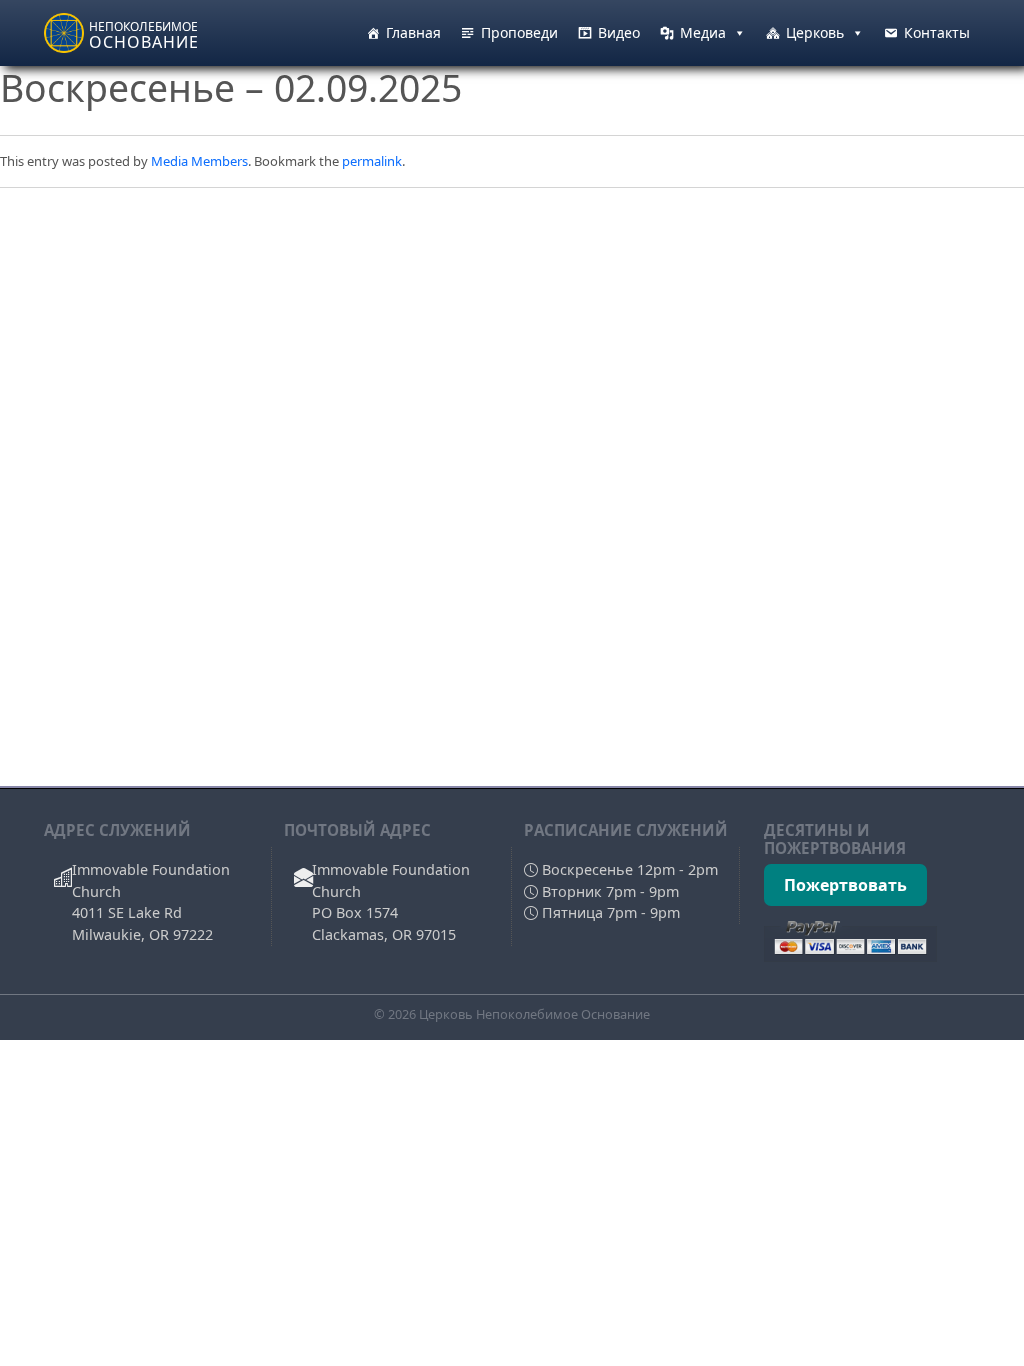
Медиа (703, 32)
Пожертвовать (845, 885)
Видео (619, 32)
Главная (413, 32)
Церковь (815, 32)
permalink (372, 161)
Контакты (937, 32)
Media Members (199, 161)
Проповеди (519, 32)
